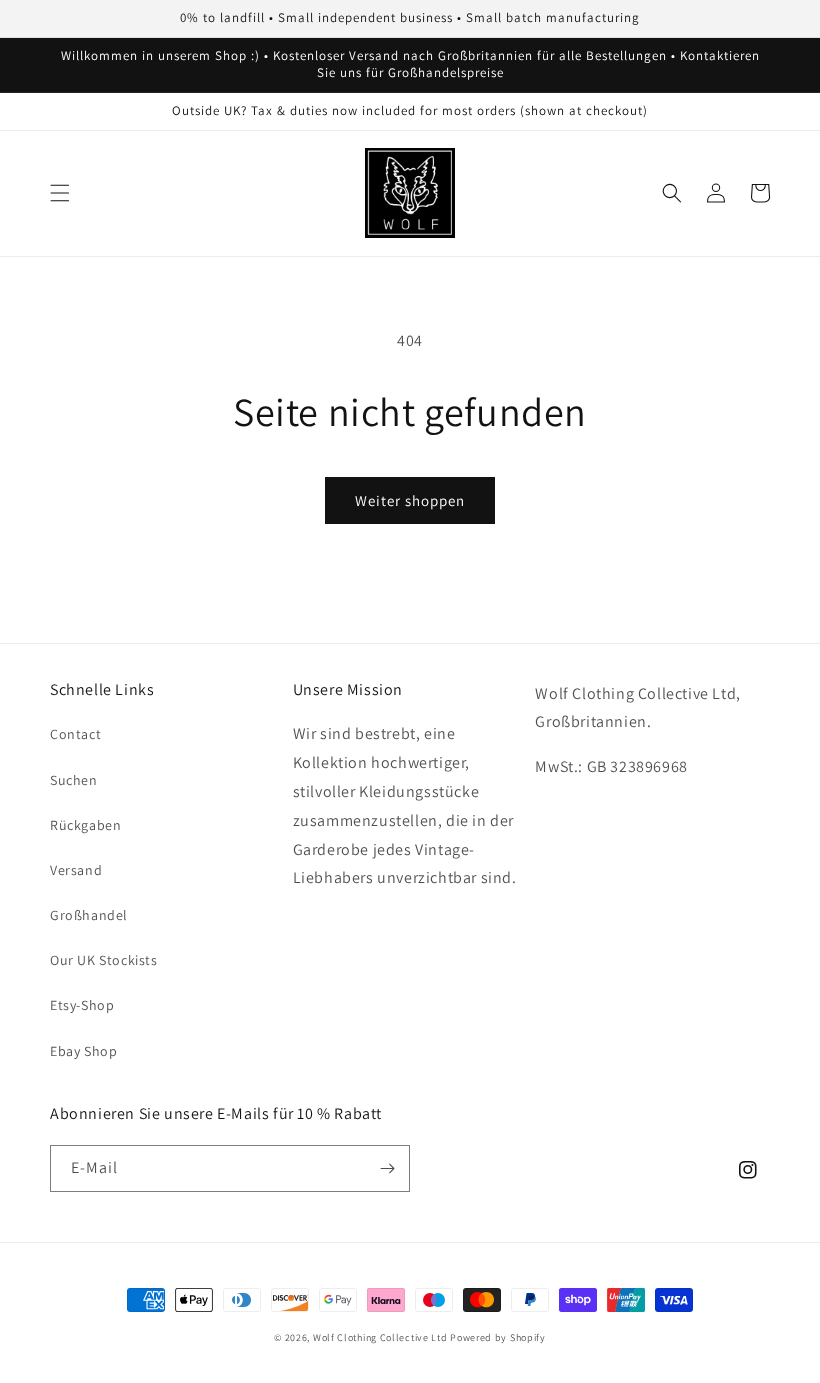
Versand (76, 870)
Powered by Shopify (498, 1337)
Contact (75, 734)
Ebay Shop (83, 1051)
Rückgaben (85, 825)
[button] (60, 193)
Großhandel (89, 915)
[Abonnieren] (387, 1168)
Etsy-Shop (82, 1005)
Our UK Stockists (104, 960)
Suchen (74, 780)
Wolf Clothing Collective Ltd (380, 1337)
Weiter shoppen (410, 500)
